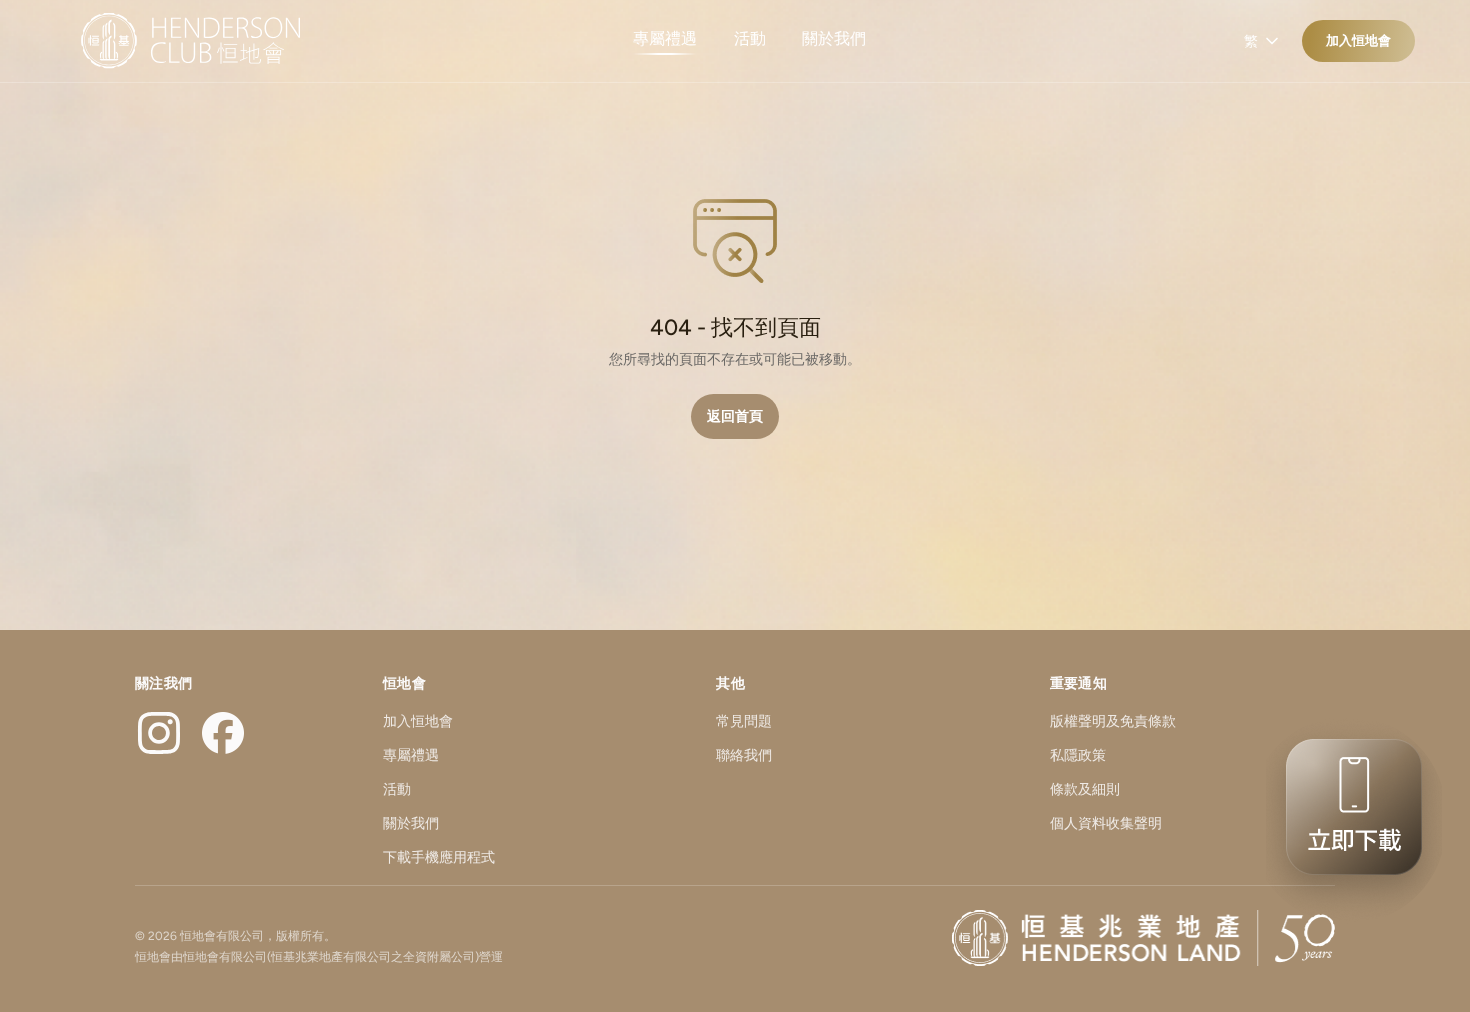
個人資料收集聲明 (1106, 823)
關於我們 (834, 38)
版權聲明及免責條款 (1113, 721)
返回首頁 (735, 416)
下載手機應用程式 (439, 857)
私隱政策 (1078, 755)
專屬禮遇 (665, 38)
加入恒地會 (1358, 40)
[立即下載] (1348, 820)
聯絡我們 (744, 755)
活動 (750, 38)
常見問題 (744, 721)
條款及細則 (1085, 789)
